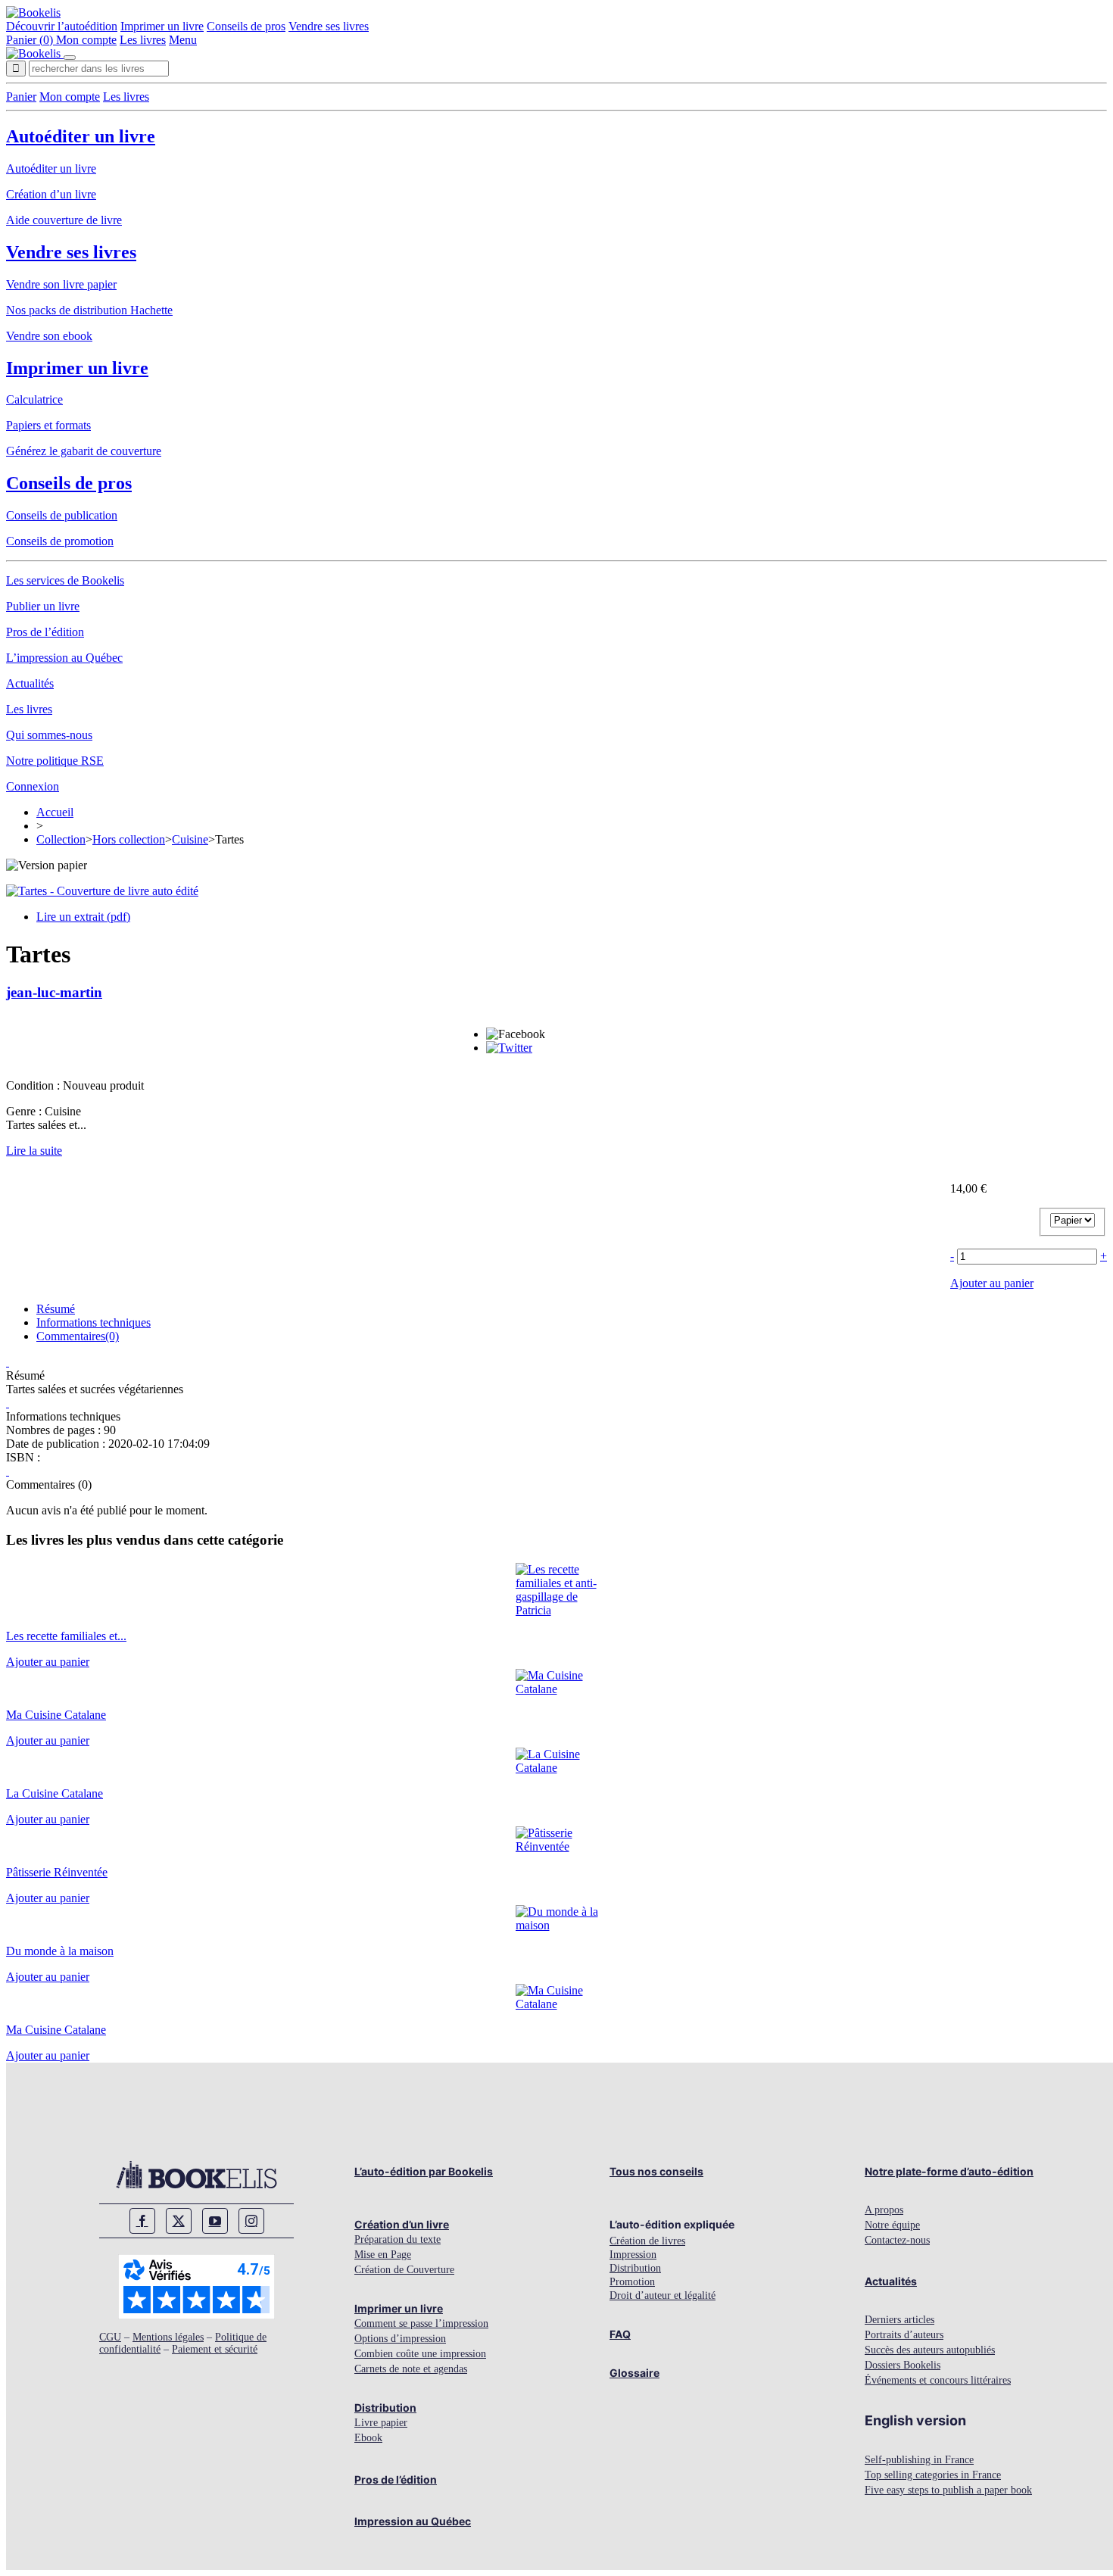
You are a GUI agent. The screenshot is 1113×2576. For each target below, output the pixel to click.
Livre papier (381, 2423)
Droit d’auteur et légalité (662, 2295)
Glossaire (634, 2373)
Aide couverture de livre (64, 220)
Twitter (179, 2221)
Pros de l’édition (45, 632)
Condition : (34, 1085)
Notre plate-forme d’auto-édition (949, 2171)
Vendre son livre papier (61, 284)
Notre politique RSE (55, 761)
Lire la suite (34, 1151)
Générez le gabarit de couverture (84, 451)
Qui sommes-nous (49, 735)
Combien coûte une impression (420, 2354)
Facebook (142, 2221)
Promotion (632, 2282)
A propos (884, 2210)
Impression (633, 2255)
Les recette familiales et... (66, 1636)
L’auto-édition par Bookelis (424, 2171)
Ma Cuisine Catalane (56, 1715)
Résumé (56, 1309)
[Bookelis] (33, 12)
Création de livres (647, 2241)
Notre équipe (892, 2225)
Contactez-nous (897, 2240)
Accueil (55, 812)
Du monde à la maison (60, 1951)
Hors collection (129, 839)
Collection (61, 839)
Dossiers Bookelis (903, 2365)
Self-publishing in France (919, 2460)
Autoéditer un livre (81, 136)
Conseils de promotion (60, 541)
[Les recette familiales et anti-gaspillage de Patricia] (557, 1610)
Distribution (385, 2408)
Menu (183, 40)
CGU (110, 2337)
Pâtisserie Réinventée (57, 1872)
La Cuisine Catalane (55, 1793)
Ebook (368, 2438)
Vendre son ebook (49, 336)
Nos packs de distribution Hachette (89, 310)
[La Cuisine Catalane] (557, 1768)
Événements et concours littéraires (938, 2380)
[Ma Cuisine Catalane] (557, 1689)
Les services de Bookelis (65, 580)
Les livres (143, 40)
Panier (21, 97)
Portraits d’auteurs (904, 2335)
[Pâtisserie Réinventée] (557, 1846)
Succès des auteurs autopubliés (930, 2350)
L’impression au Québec (64, 658)
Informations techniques (94, 1322)
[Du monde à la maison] (557, 1925)
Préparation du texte (397, 2239)
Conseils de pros (246, 26)
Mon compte (86, 40)
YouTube (215, 2221)
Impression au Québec (413, 2521)
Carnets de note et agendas (411, 2369)
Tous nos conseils (656, 2171)
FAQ (620, 2334)
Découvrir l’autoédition (62, 26)
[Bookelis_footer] (196, 2175)
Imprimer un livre (162, 26)
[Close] (70, 58)
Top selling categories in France (933, 2475)
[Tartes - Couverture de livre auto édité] (102, 891)
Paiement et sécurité (215, 2349)
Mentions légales (168, 2337)
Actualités (30, 683)
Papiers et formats (48, 425)
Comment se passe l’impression (421, 2323)
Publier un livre (43, 606)
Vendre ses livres (329, 26)
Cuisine (190, 839)
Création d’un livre (51, 194)
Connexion (33, 786)
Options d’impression (400, 2339)
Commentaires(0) (78, 1336)
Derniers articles (899, 2320)
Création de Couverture (404, 2270)
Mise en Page (383, 2255)
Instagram (251, 2221)
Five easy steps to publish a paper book (948, 2490)
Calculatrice (34, 399)
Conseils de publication (62, 515)
